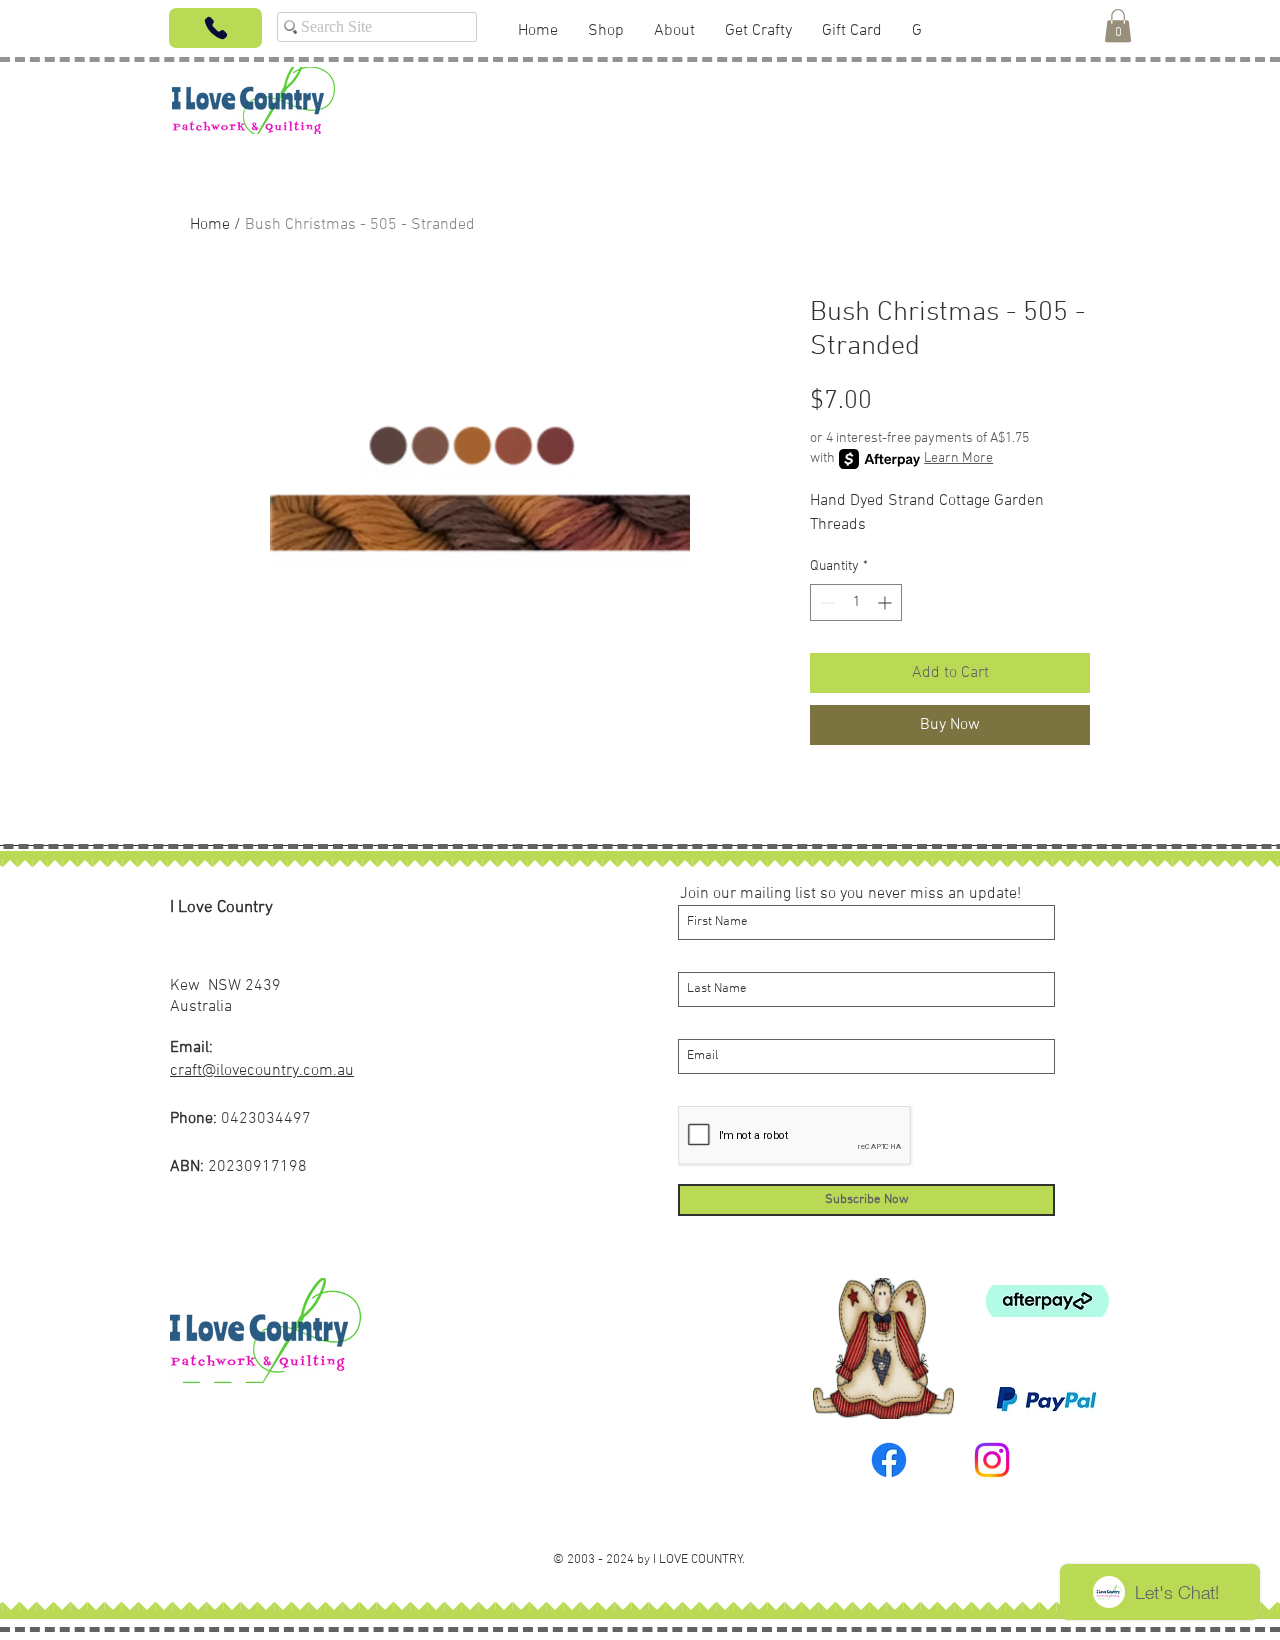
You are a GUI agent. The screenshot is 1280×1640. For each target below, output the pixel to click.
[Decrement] (825, 602)
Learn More (958, 458)
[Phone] (215, 28)
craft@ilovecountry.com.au (262, 1071)
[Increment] (886, 602)
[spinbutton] (856, 602)
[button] (1118, 25)
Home (210, 225)
